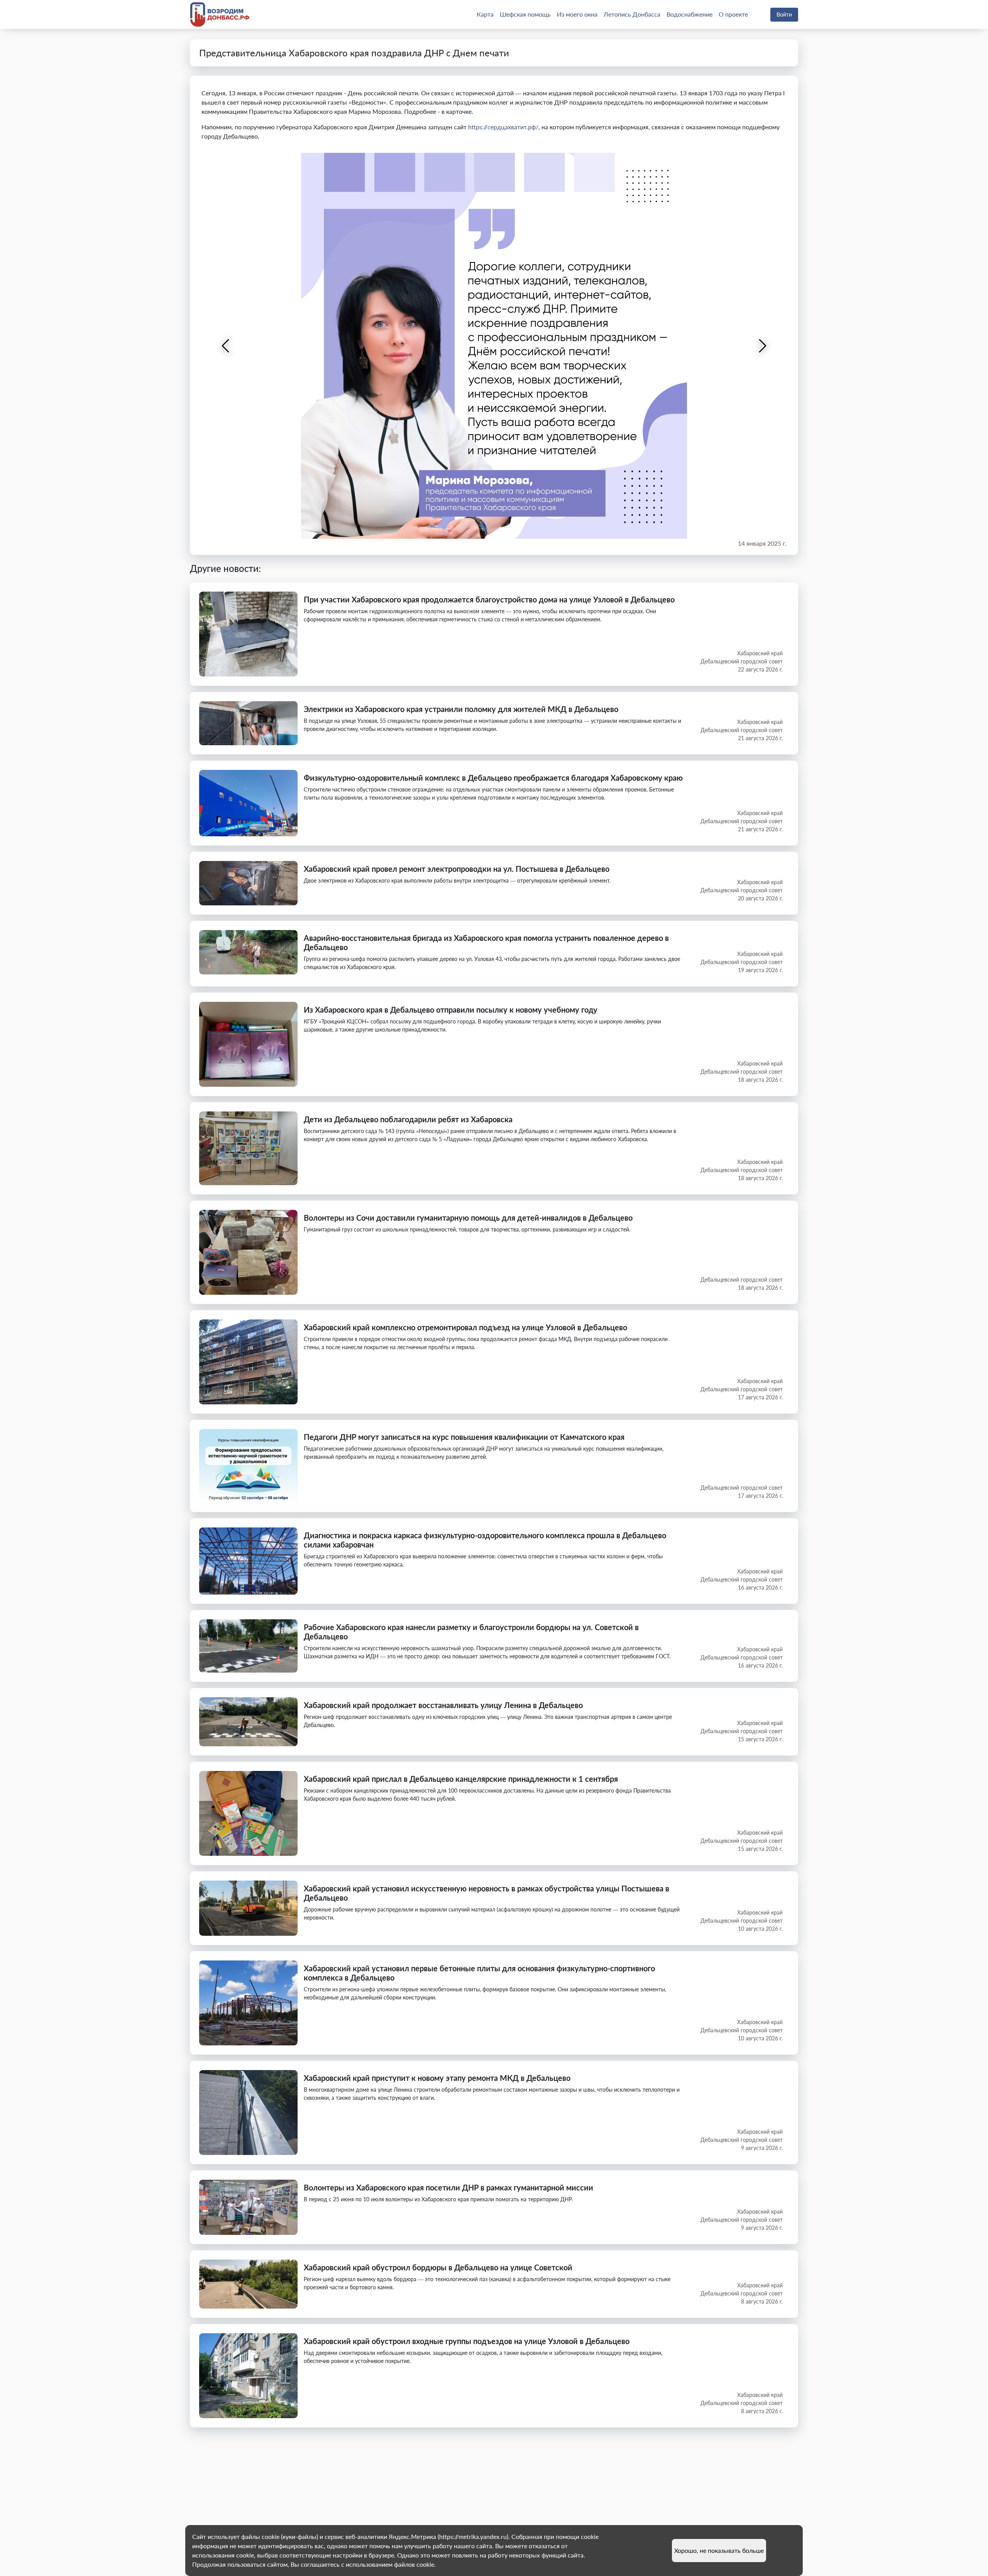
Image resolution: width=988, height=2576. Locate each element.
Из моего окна (577, 14)
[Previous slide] (226, 346)
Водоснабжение (689, 14)
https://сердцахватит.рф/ (503, 127)
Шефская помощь (525, 14)
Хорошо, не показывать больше (719, 2550)
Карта (485, 14)
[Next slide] (762, 346)
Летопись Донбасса (632, 14)
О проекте (733, 14)
